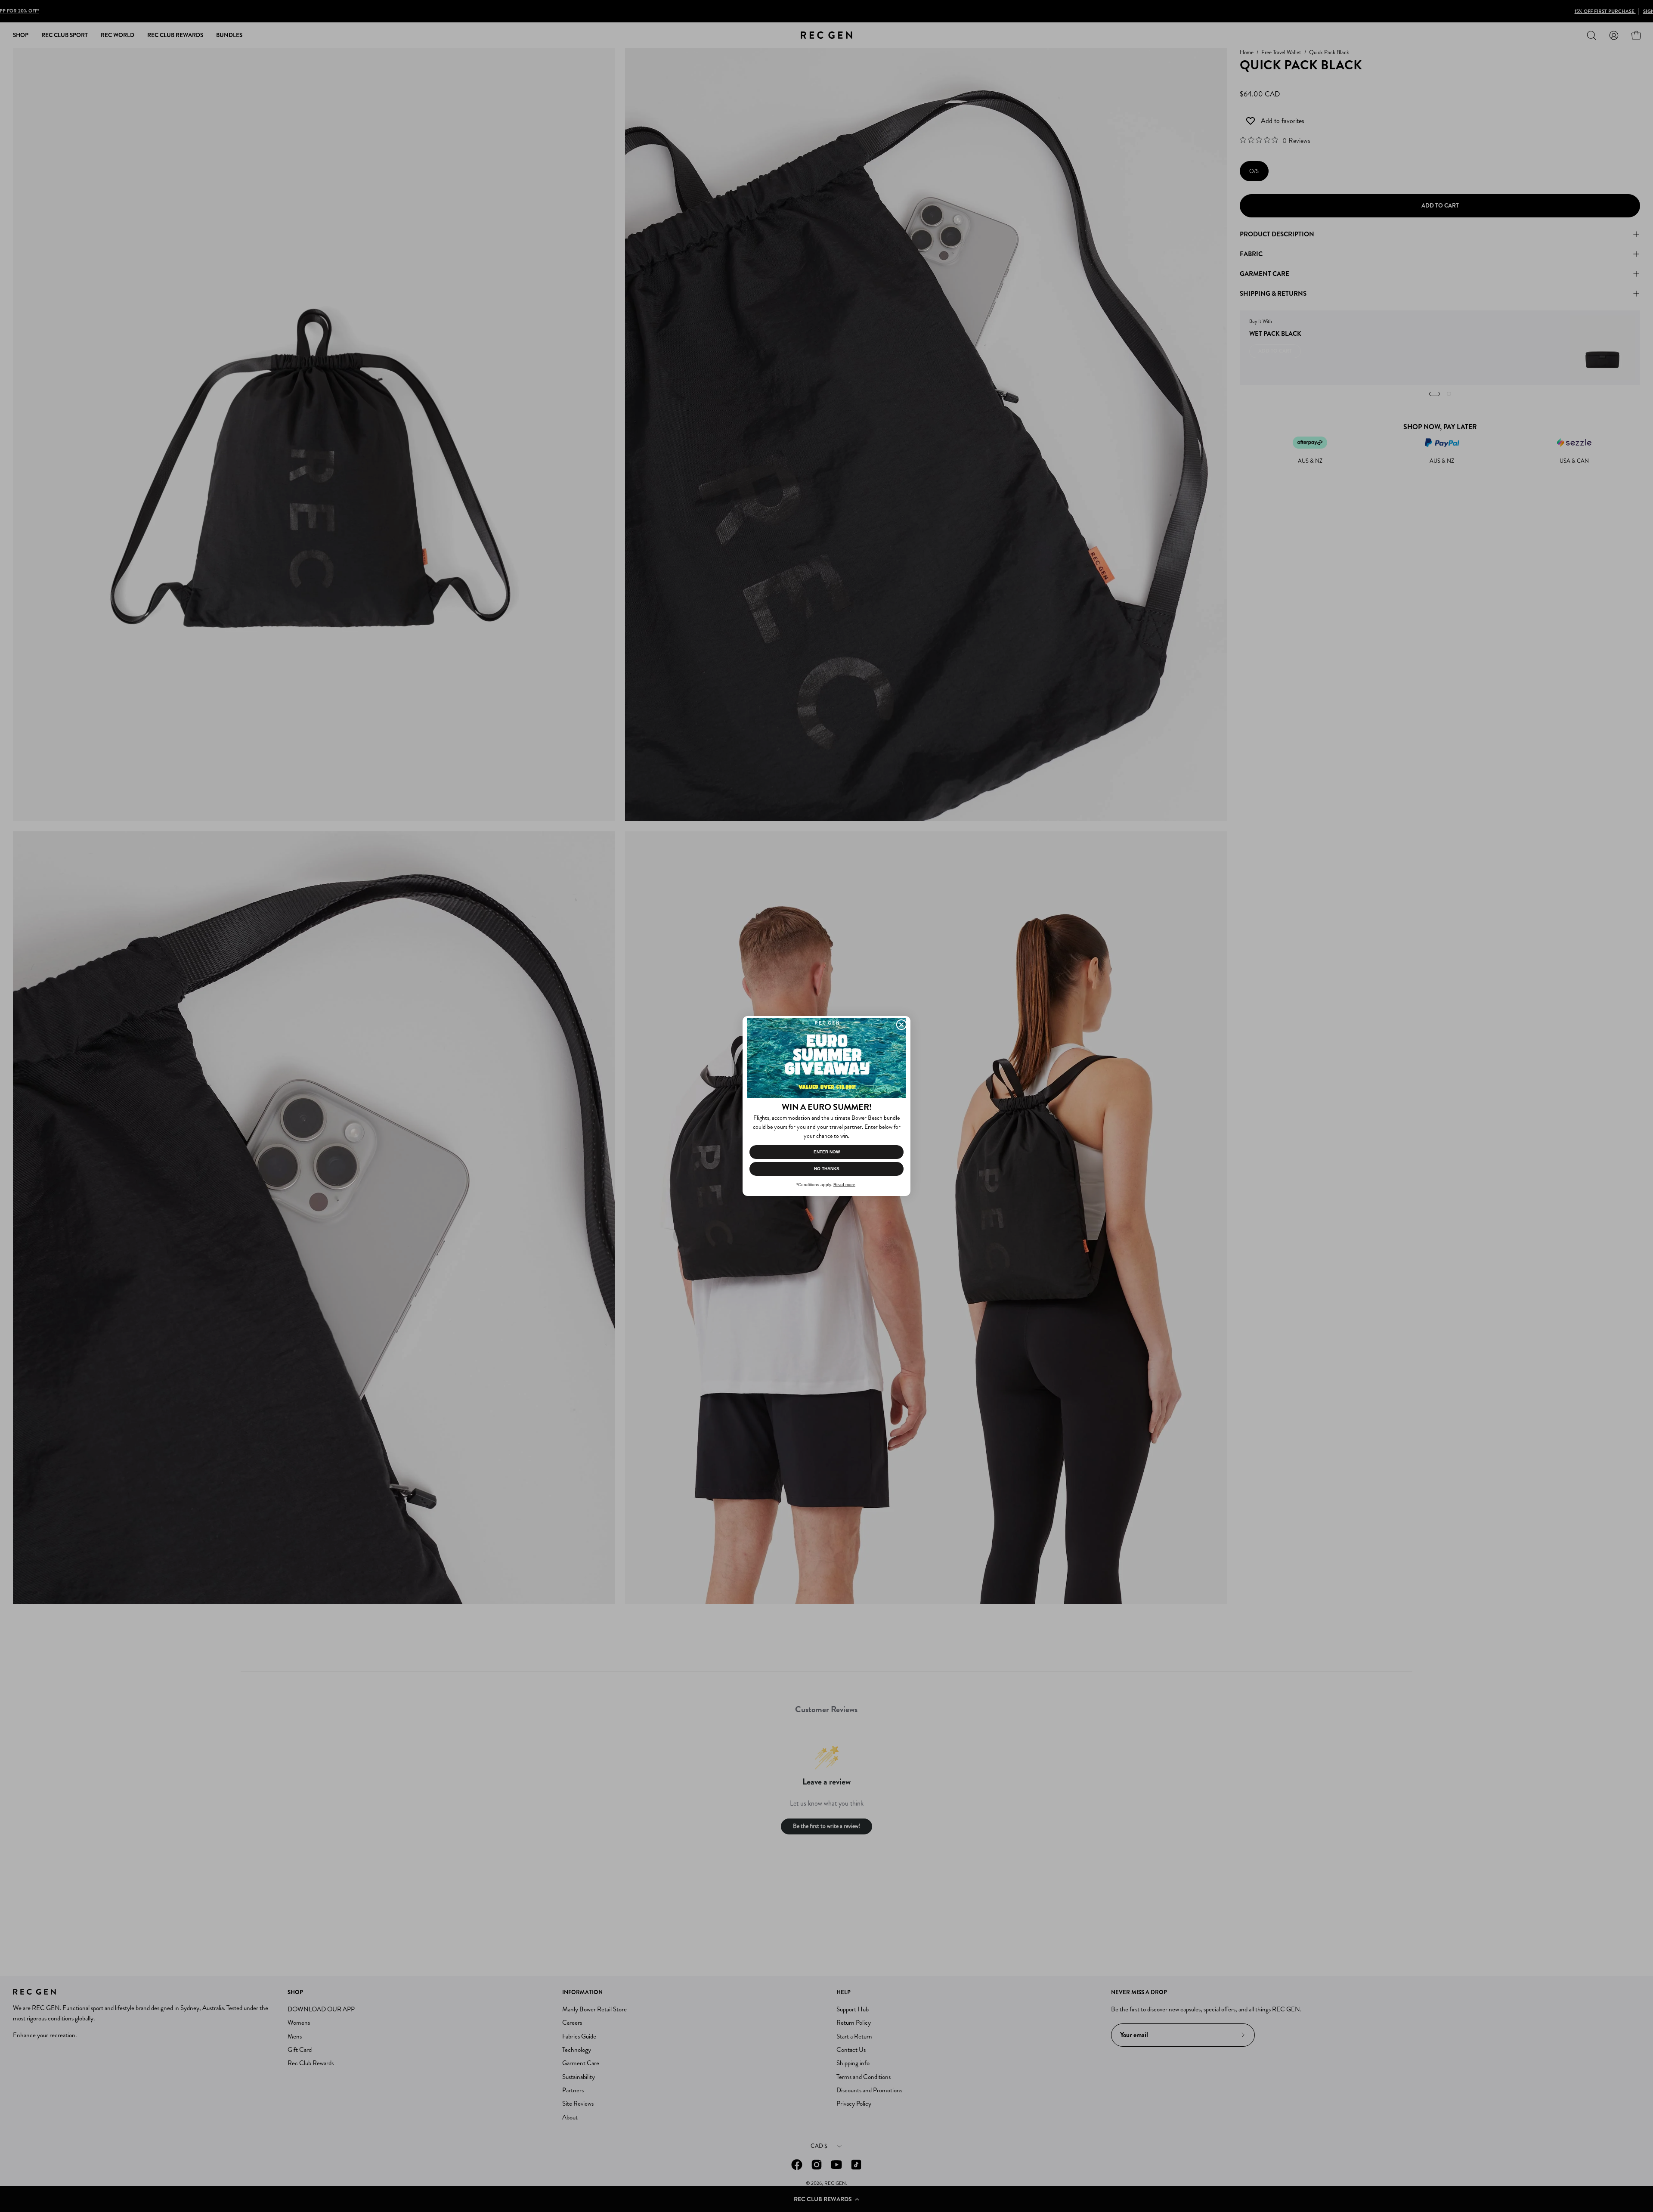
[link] (826, 1058)
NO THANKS (827, 1169)
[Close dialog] (901, 1025)
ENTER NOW (827, 1152)
